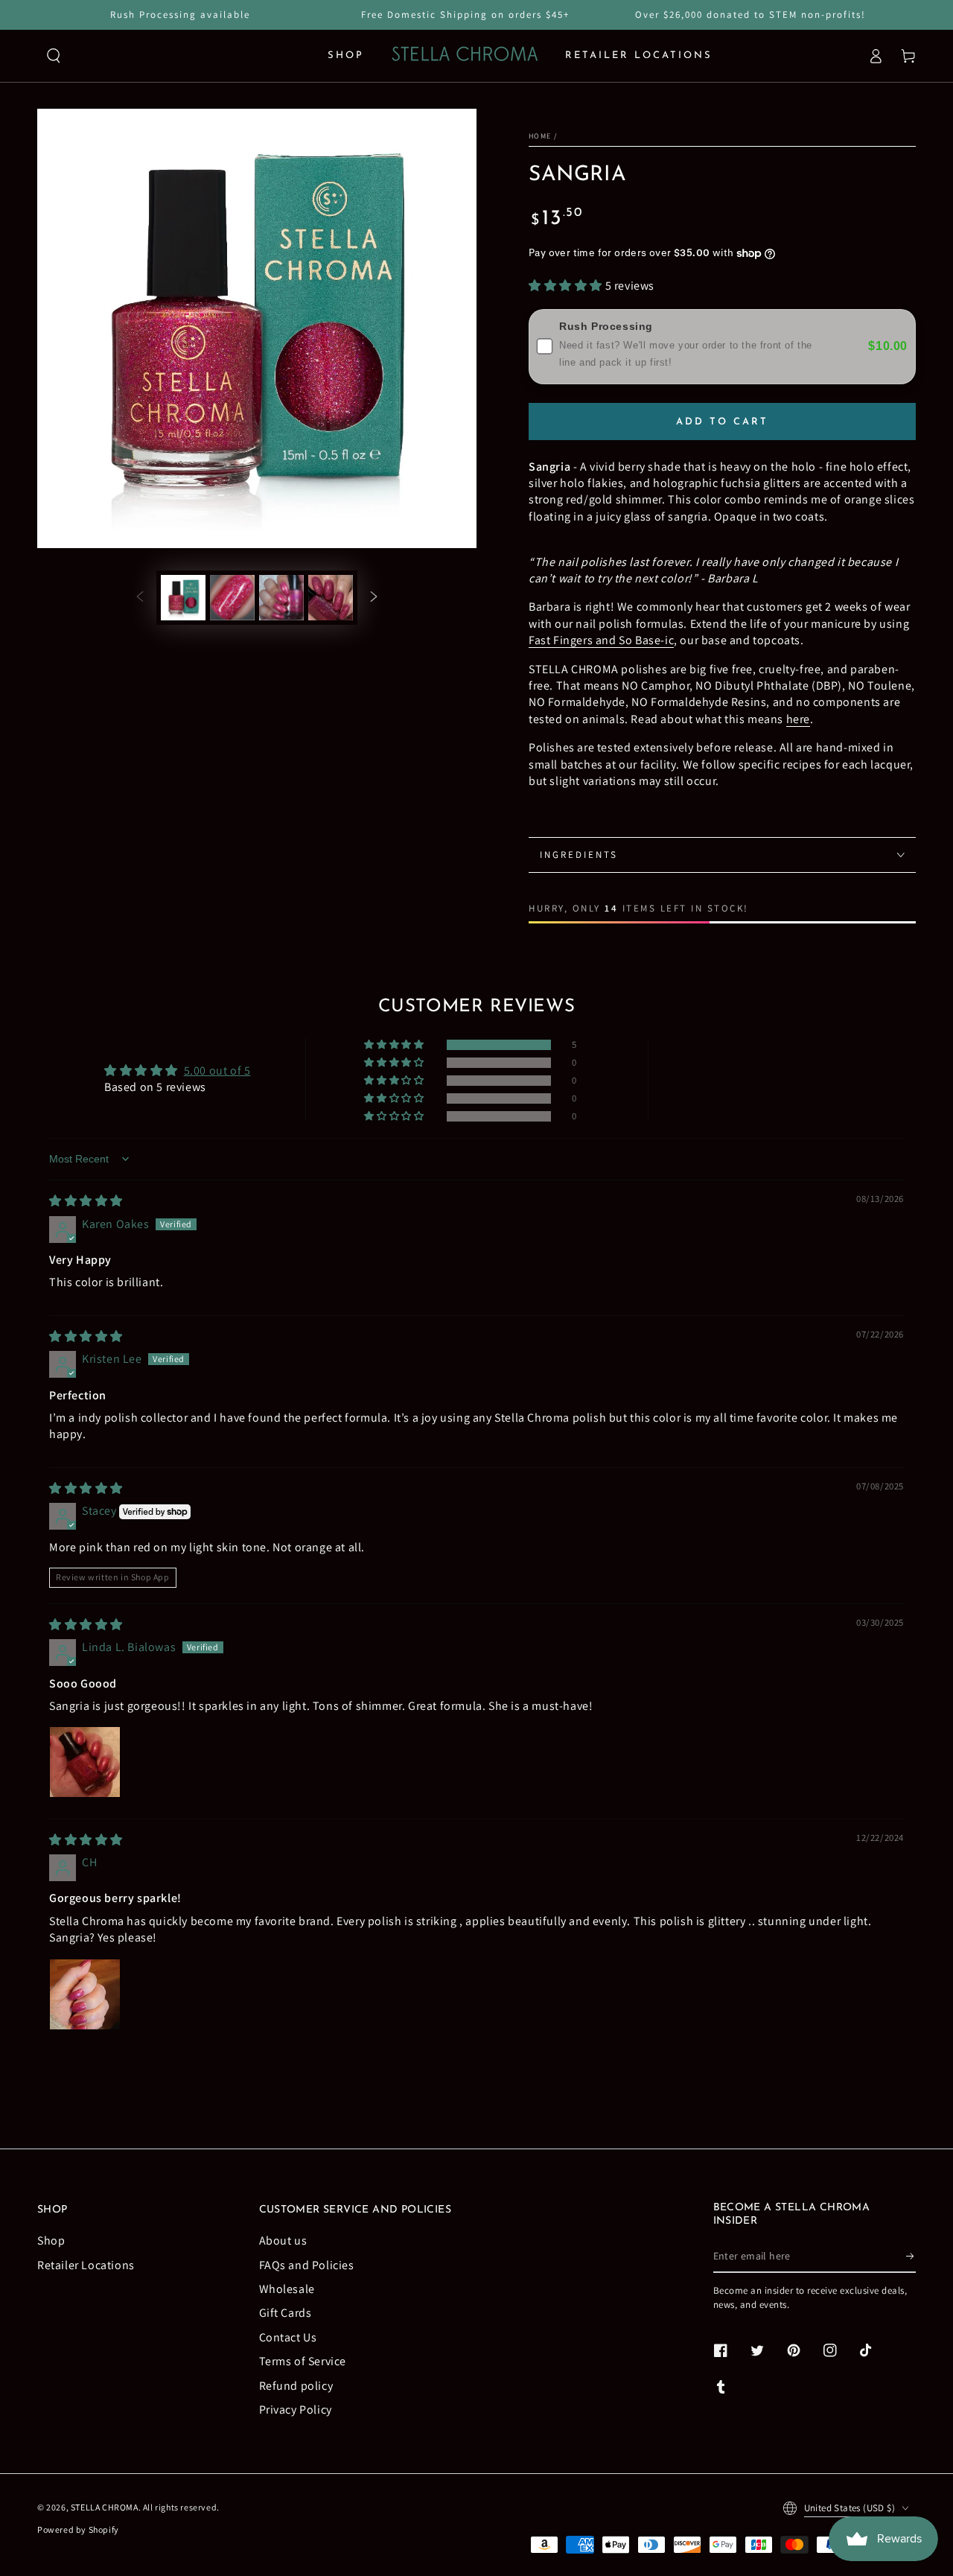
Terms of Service (303, 2361)
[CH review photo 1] (85, 1994)
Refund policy (296, 2386)
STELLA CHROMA (105, 2507)
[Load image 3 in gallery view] (281, 598)
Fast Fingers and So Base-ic (601, 640)
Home (540, 136)
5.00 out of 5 (217, 1071)
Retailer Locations (86, 2265)
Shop (51, 2241)
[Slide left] (140, 598)
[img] (86, 1201)
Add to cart (722, 422)
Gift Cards (286, 2313)
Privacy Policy (296, 2410)
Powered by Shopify (78, 2529)
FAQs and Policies (307, 2265)
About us (283, 2241)
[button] (54, 56)
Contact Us (288, 2337)
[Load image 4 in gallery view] (331, 598)
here (798, 719)
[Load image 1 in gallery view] (183, 598)
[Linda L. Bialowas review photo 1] (85, 1762)
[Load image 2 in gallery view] (232, 598)
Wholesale (287, 2289)
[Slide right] (374, 598)
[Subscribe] (911, 2256)
